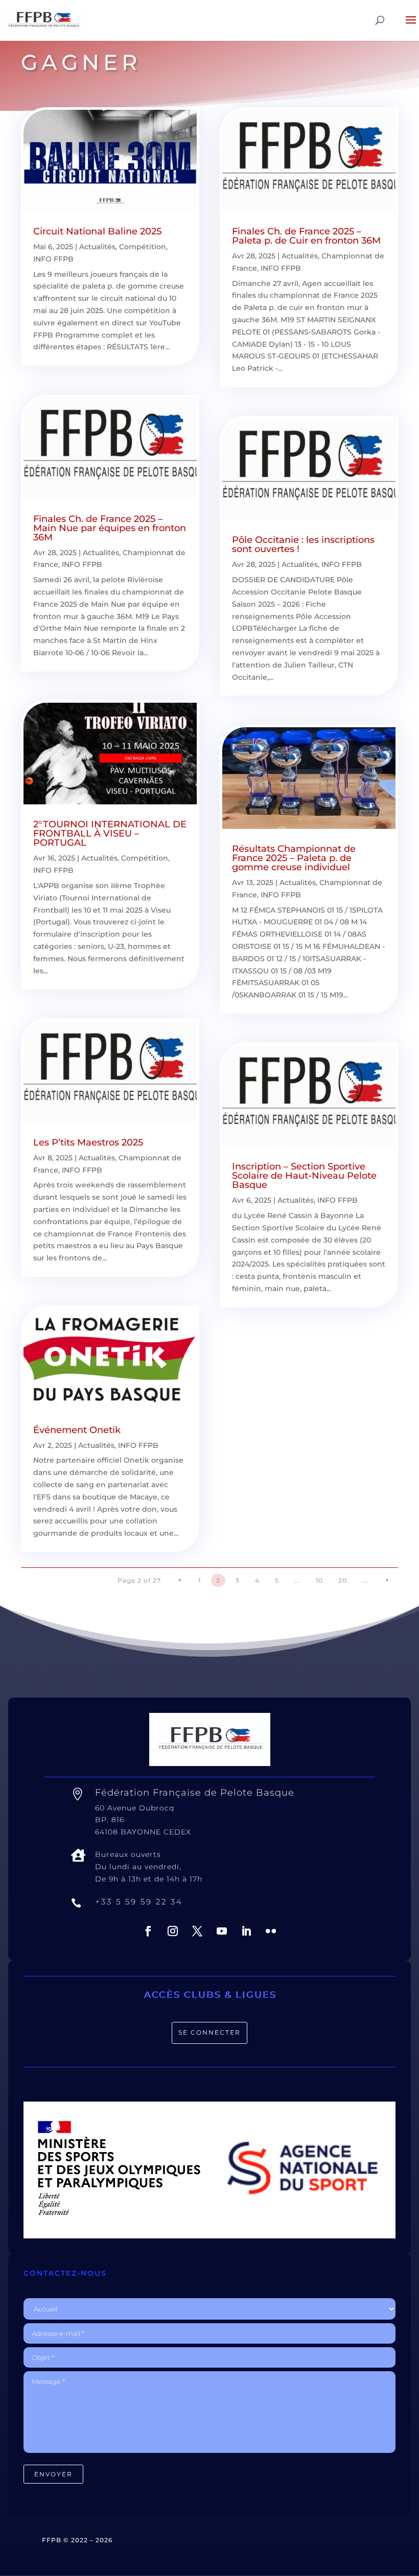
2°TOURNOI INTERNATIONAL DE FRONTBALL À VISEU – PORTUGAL (110, 833)
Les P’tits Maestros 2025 (88, 1142)
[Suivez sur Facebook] (148, 1931)
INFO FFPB (53, 259)
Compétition (143, 247)
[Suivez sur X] (197, 1931)
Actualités (97, 247)
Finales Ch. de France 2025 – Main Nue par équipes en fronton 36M (110, 528)
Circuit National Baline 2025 (97, 231)
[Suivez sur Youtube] (222, 1931)
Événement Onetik (77, 1430)
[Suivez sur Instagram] (173, 1931)
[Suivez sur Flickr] (271, 1931)
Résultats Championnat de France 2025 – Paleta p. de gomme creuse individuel (294, 858)
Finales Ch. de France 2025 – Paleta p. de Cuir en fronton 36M (306, 236)
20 (343, 1580)
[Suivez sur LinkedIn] (246, 1931)
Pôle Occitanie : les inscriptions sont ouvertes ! (303, 544)
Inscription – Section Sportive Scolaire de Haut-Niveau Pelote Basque (304, 1176)
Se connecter (209, 2032)
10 (319, 1580)
